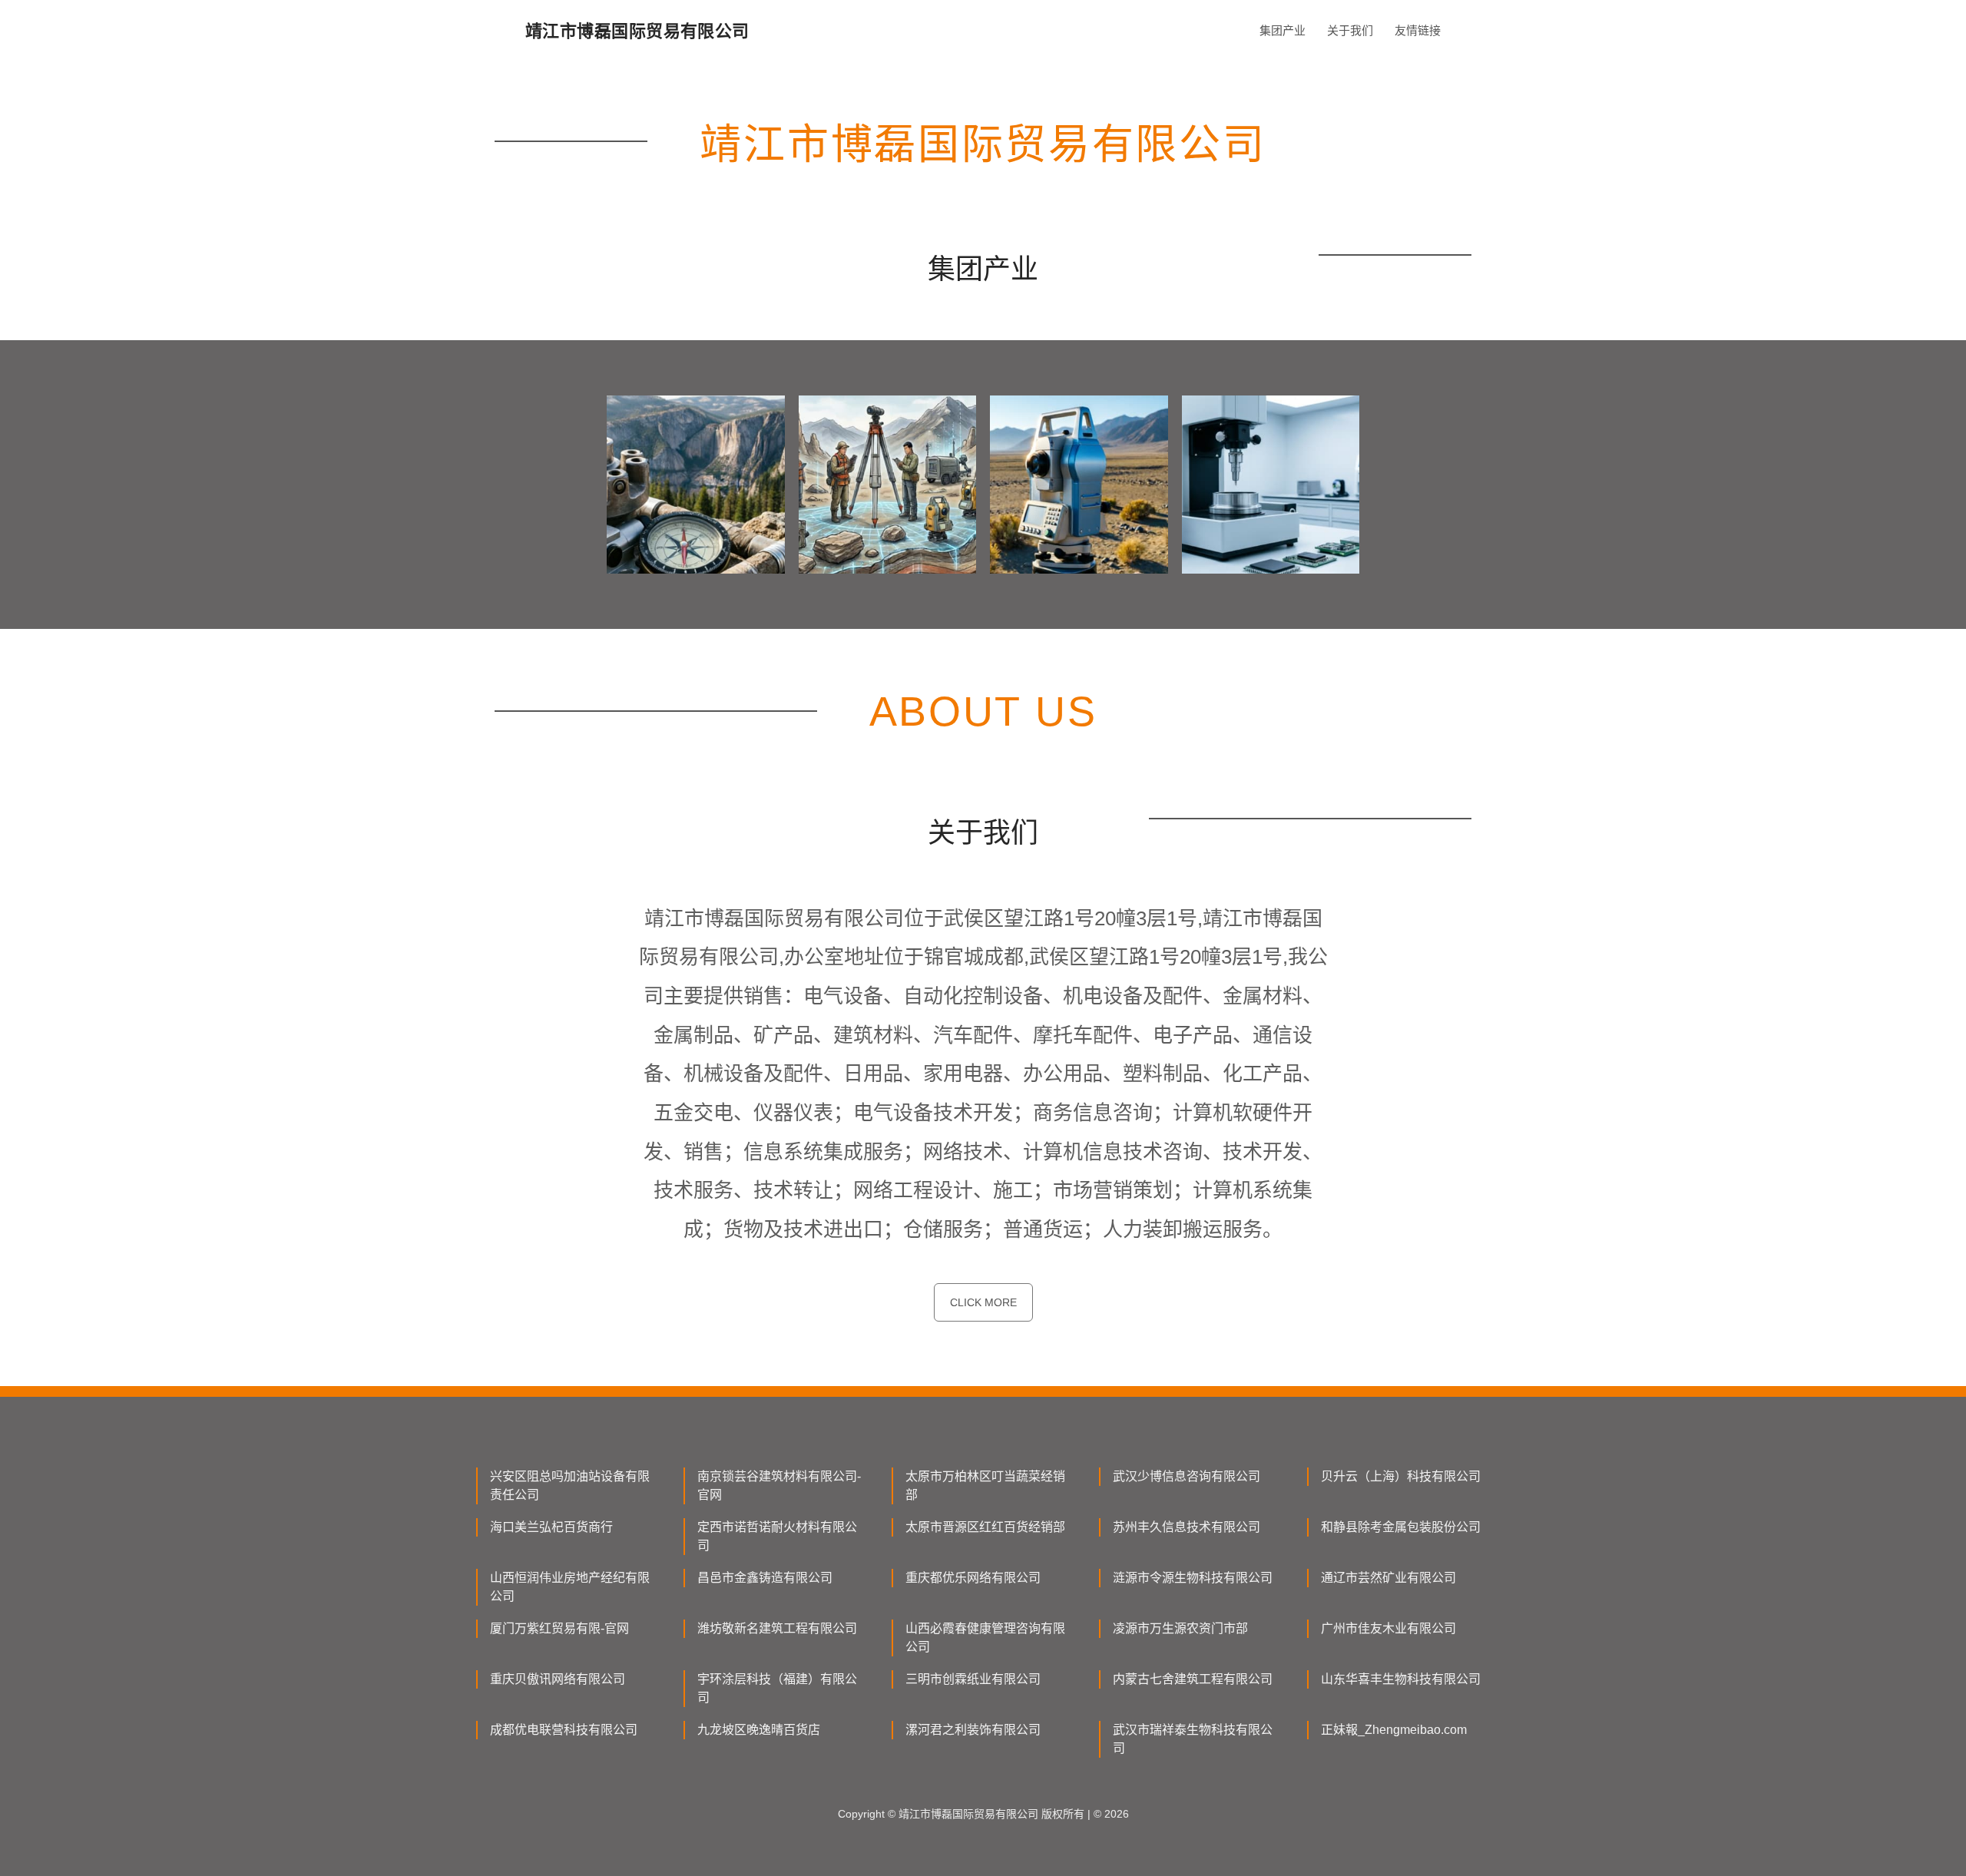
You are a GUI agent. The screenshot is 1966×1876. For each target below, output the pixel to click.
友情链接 (1418, 30)
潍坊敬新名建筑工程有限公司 (777, 1628)
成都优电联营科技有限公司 (564, 1730)
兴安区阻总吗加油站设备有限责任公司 (570, 1486)
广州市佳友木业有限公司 (1388, 1628)
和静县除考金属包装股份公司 (1401, 1527)
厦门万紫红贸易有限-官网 (559, 1628)
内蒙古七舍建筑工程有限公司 (1193, 1679)
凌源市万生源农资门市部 (1180, 1628)
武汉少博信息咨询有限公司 (1187, 1476)
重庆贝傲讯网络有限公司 (558, 1679)
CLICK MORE (983, 1302)
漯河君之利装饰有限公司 (973, 1730)
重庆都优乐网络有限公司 (973, 1578)
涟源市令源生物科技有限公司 (1193, 1578)
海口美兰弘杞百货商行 (551, 1527)
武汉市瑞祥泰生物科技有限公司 (1193, 1739)
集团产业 (1283, 30)
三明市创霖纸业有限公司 (973, 1679)
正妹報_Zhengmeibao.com (1394, 1730)
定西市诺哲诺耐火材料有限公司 (777, 1536)
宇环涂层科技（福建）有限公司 (777, 1688)
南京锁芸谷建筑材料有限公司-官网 (779, 1486)
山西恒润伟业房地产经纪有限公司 (570, 1587)
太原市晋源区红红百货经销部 (985, 1527)
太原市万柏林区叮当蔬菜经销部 (985, 1486)
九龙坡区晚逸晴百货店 (759, 1730)
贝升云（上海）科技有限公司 (1401, 1476)
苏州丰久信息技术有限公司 (1187, 1527)
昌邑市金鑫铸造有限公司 (765, 1578)
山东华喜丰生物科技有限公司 (1401, 1679)
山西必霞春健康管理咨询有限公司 (985, 1638)
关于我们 (1350, 30)
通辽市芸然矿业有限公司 (1388, 1578)
